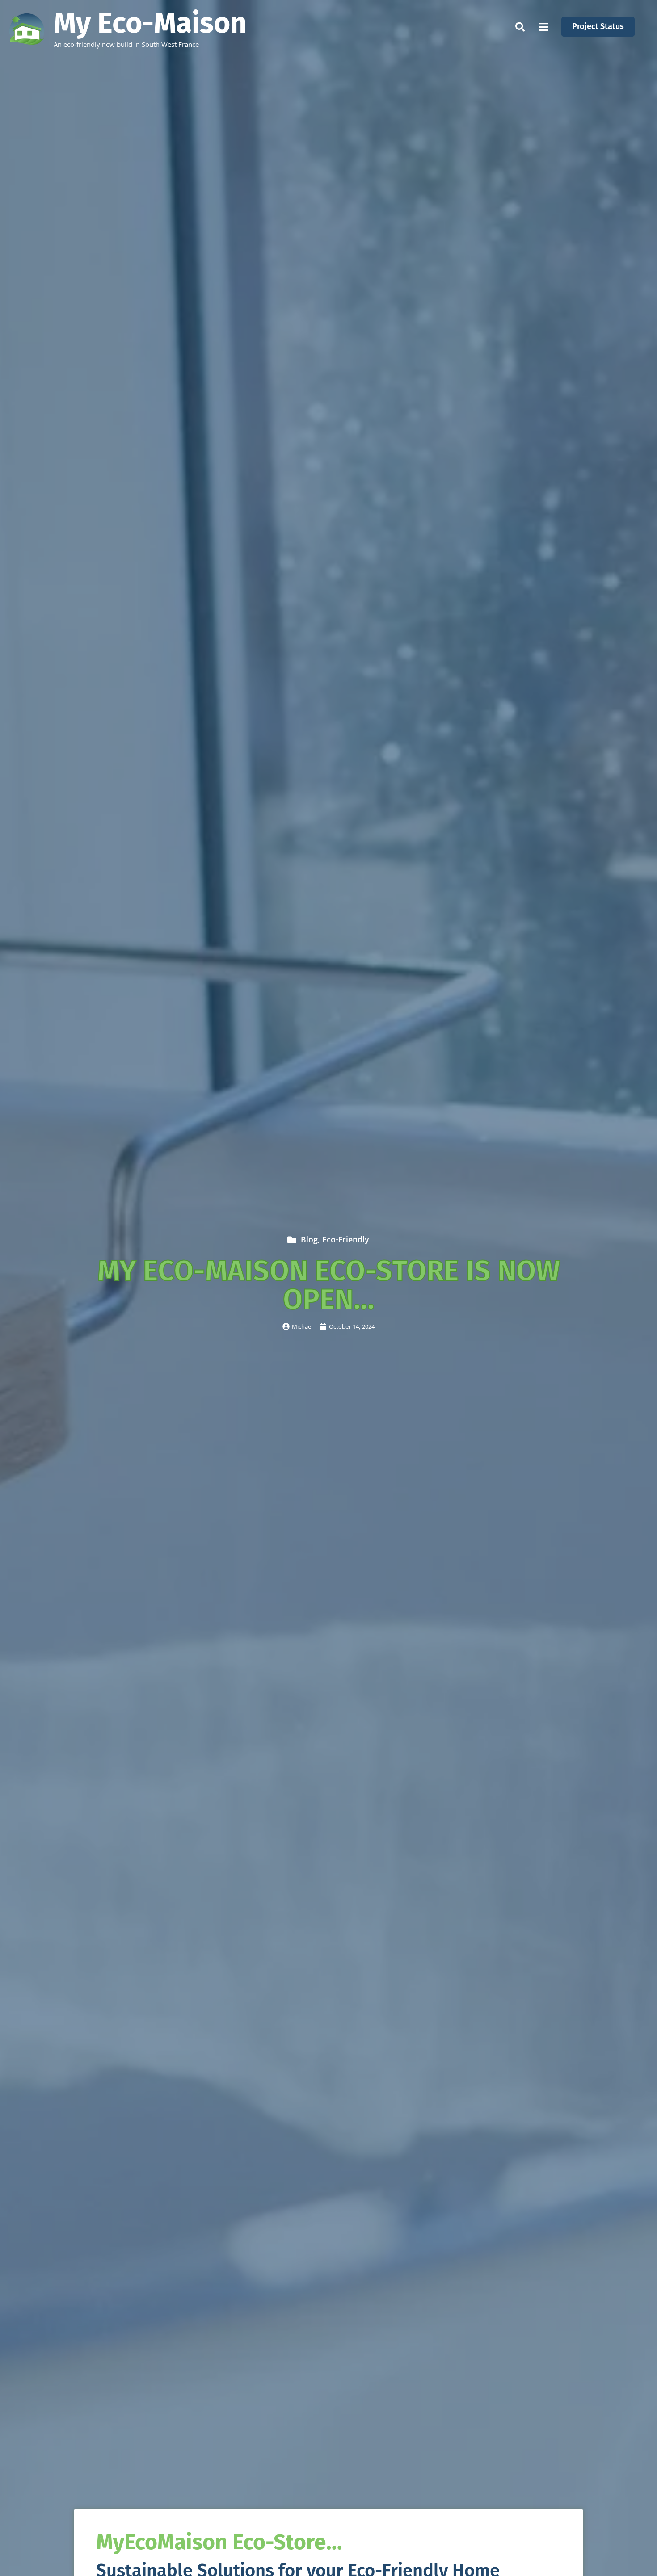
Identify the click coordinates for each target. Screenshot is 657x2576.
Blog (309, 1241)
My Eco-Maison (150, 23)
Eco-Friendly (345, 1241)
